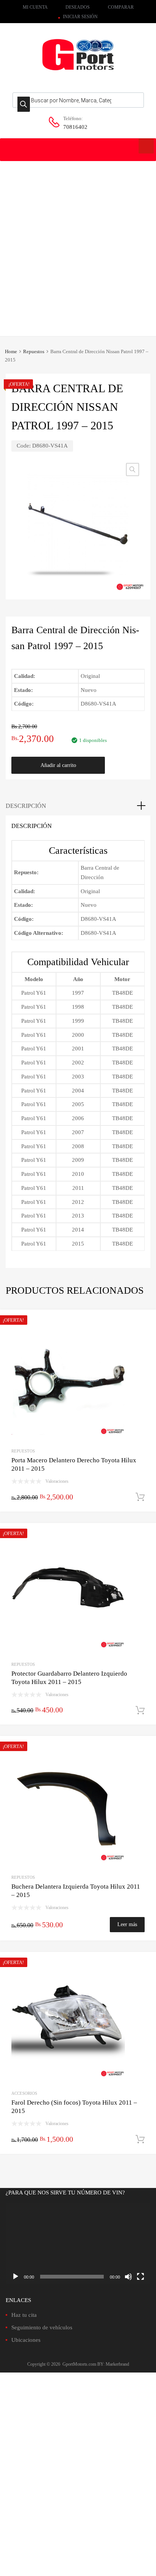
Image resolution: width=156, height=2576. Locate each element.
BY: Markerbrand (113, 2364)
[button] (133, 470)
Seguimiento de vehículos (42, 2327)
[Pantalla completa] (140, 2277)
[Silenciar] (128, 2277)
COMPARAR (121, 7)
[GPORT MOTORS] (78, 72)
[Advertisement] (78, 243)
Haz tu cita (24, 2315)
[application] (78, 2243)
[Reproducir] (16, 2277)
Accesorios (24, 2093)
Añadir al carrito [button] (140, 1497)
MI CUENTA (35, 7)
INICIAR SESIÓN (80, 17)
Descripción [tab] (26, 806)
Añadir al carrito (58, 765)
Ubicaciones (26, 2340)
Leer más (127, 1924)
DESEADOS (78, 7)
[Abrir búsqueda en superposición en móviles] (78, 100)
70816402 (75, 127)
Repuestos (34, 352)
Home (11, 352)
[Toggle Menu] (146, 146)
